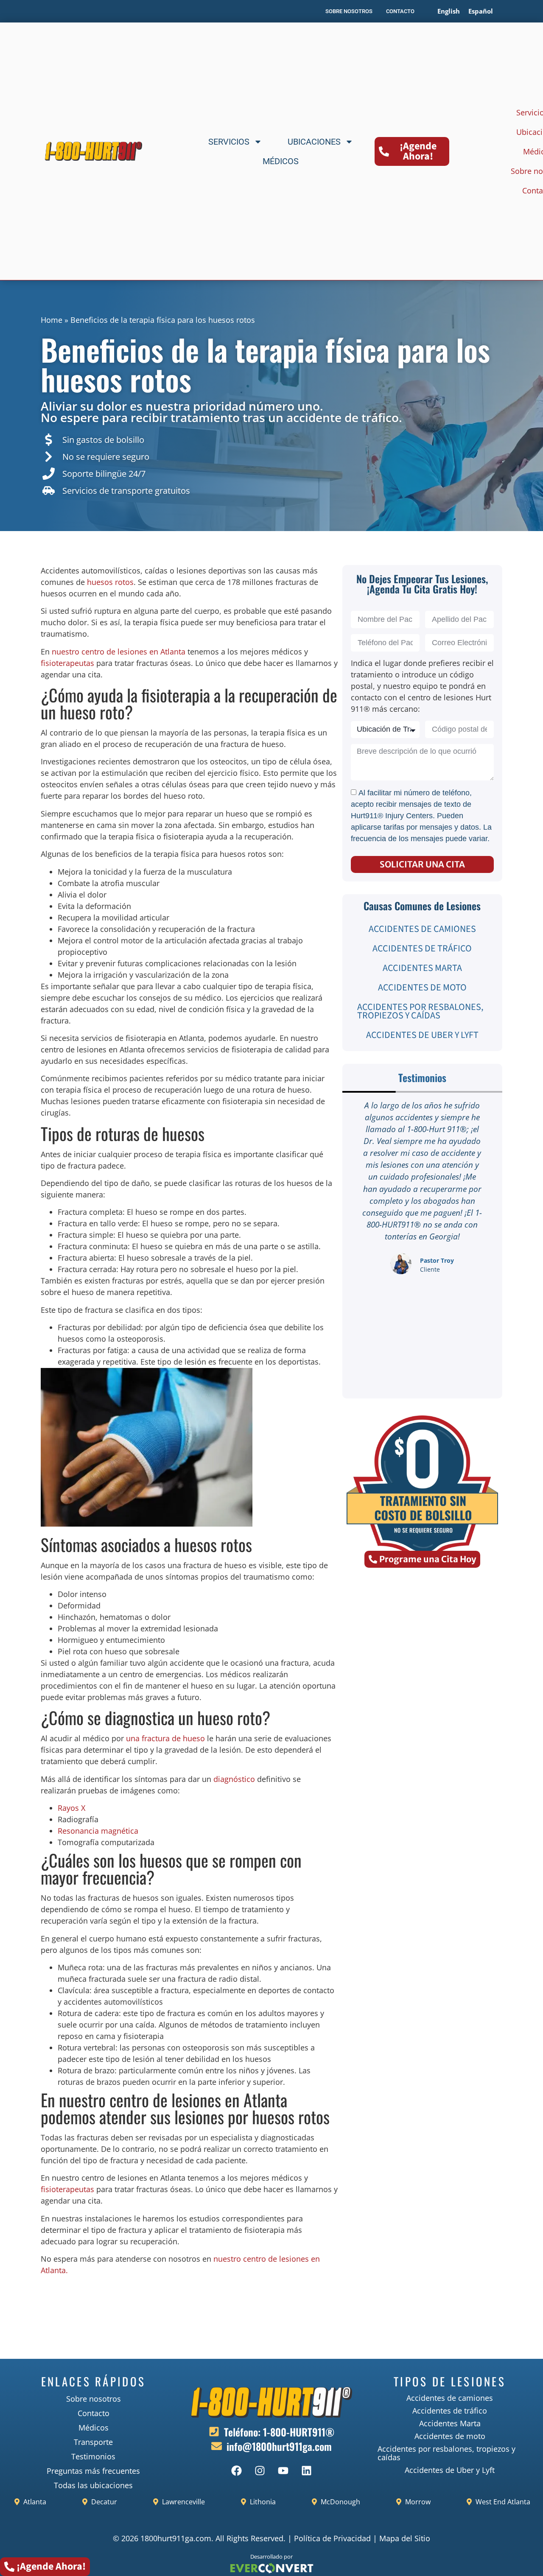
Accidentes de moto (422, 987)
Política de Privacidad (332, 2538)
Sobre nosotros (94, 2399)
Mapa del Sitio (405, 2538)
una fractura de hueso (165, 1738)
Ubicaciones (314, 142)
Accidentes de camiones (422, 929)
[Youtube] (283, 2470)
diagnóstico (234, 1779)
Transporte (93, 2442)
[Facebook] (237, 2470)
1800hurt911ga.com (176, 2538)
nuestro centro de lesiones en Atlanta (119, 652)
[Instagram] (260, 2470)
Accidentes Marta (422, 968)
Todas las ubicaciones (93, 2485)
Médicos (281, 161)
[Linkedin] (307, 2470)
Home (52, 320)
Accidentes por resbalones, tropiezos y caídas (420, 1011)
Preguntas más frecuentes (93, 2471)
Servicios (229, 142)
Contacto (94, 2413)
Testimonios (93, 2456)
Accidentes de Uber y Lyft (422, 1035)
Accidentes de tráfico (422, 948)
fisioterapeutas (67, 663)
